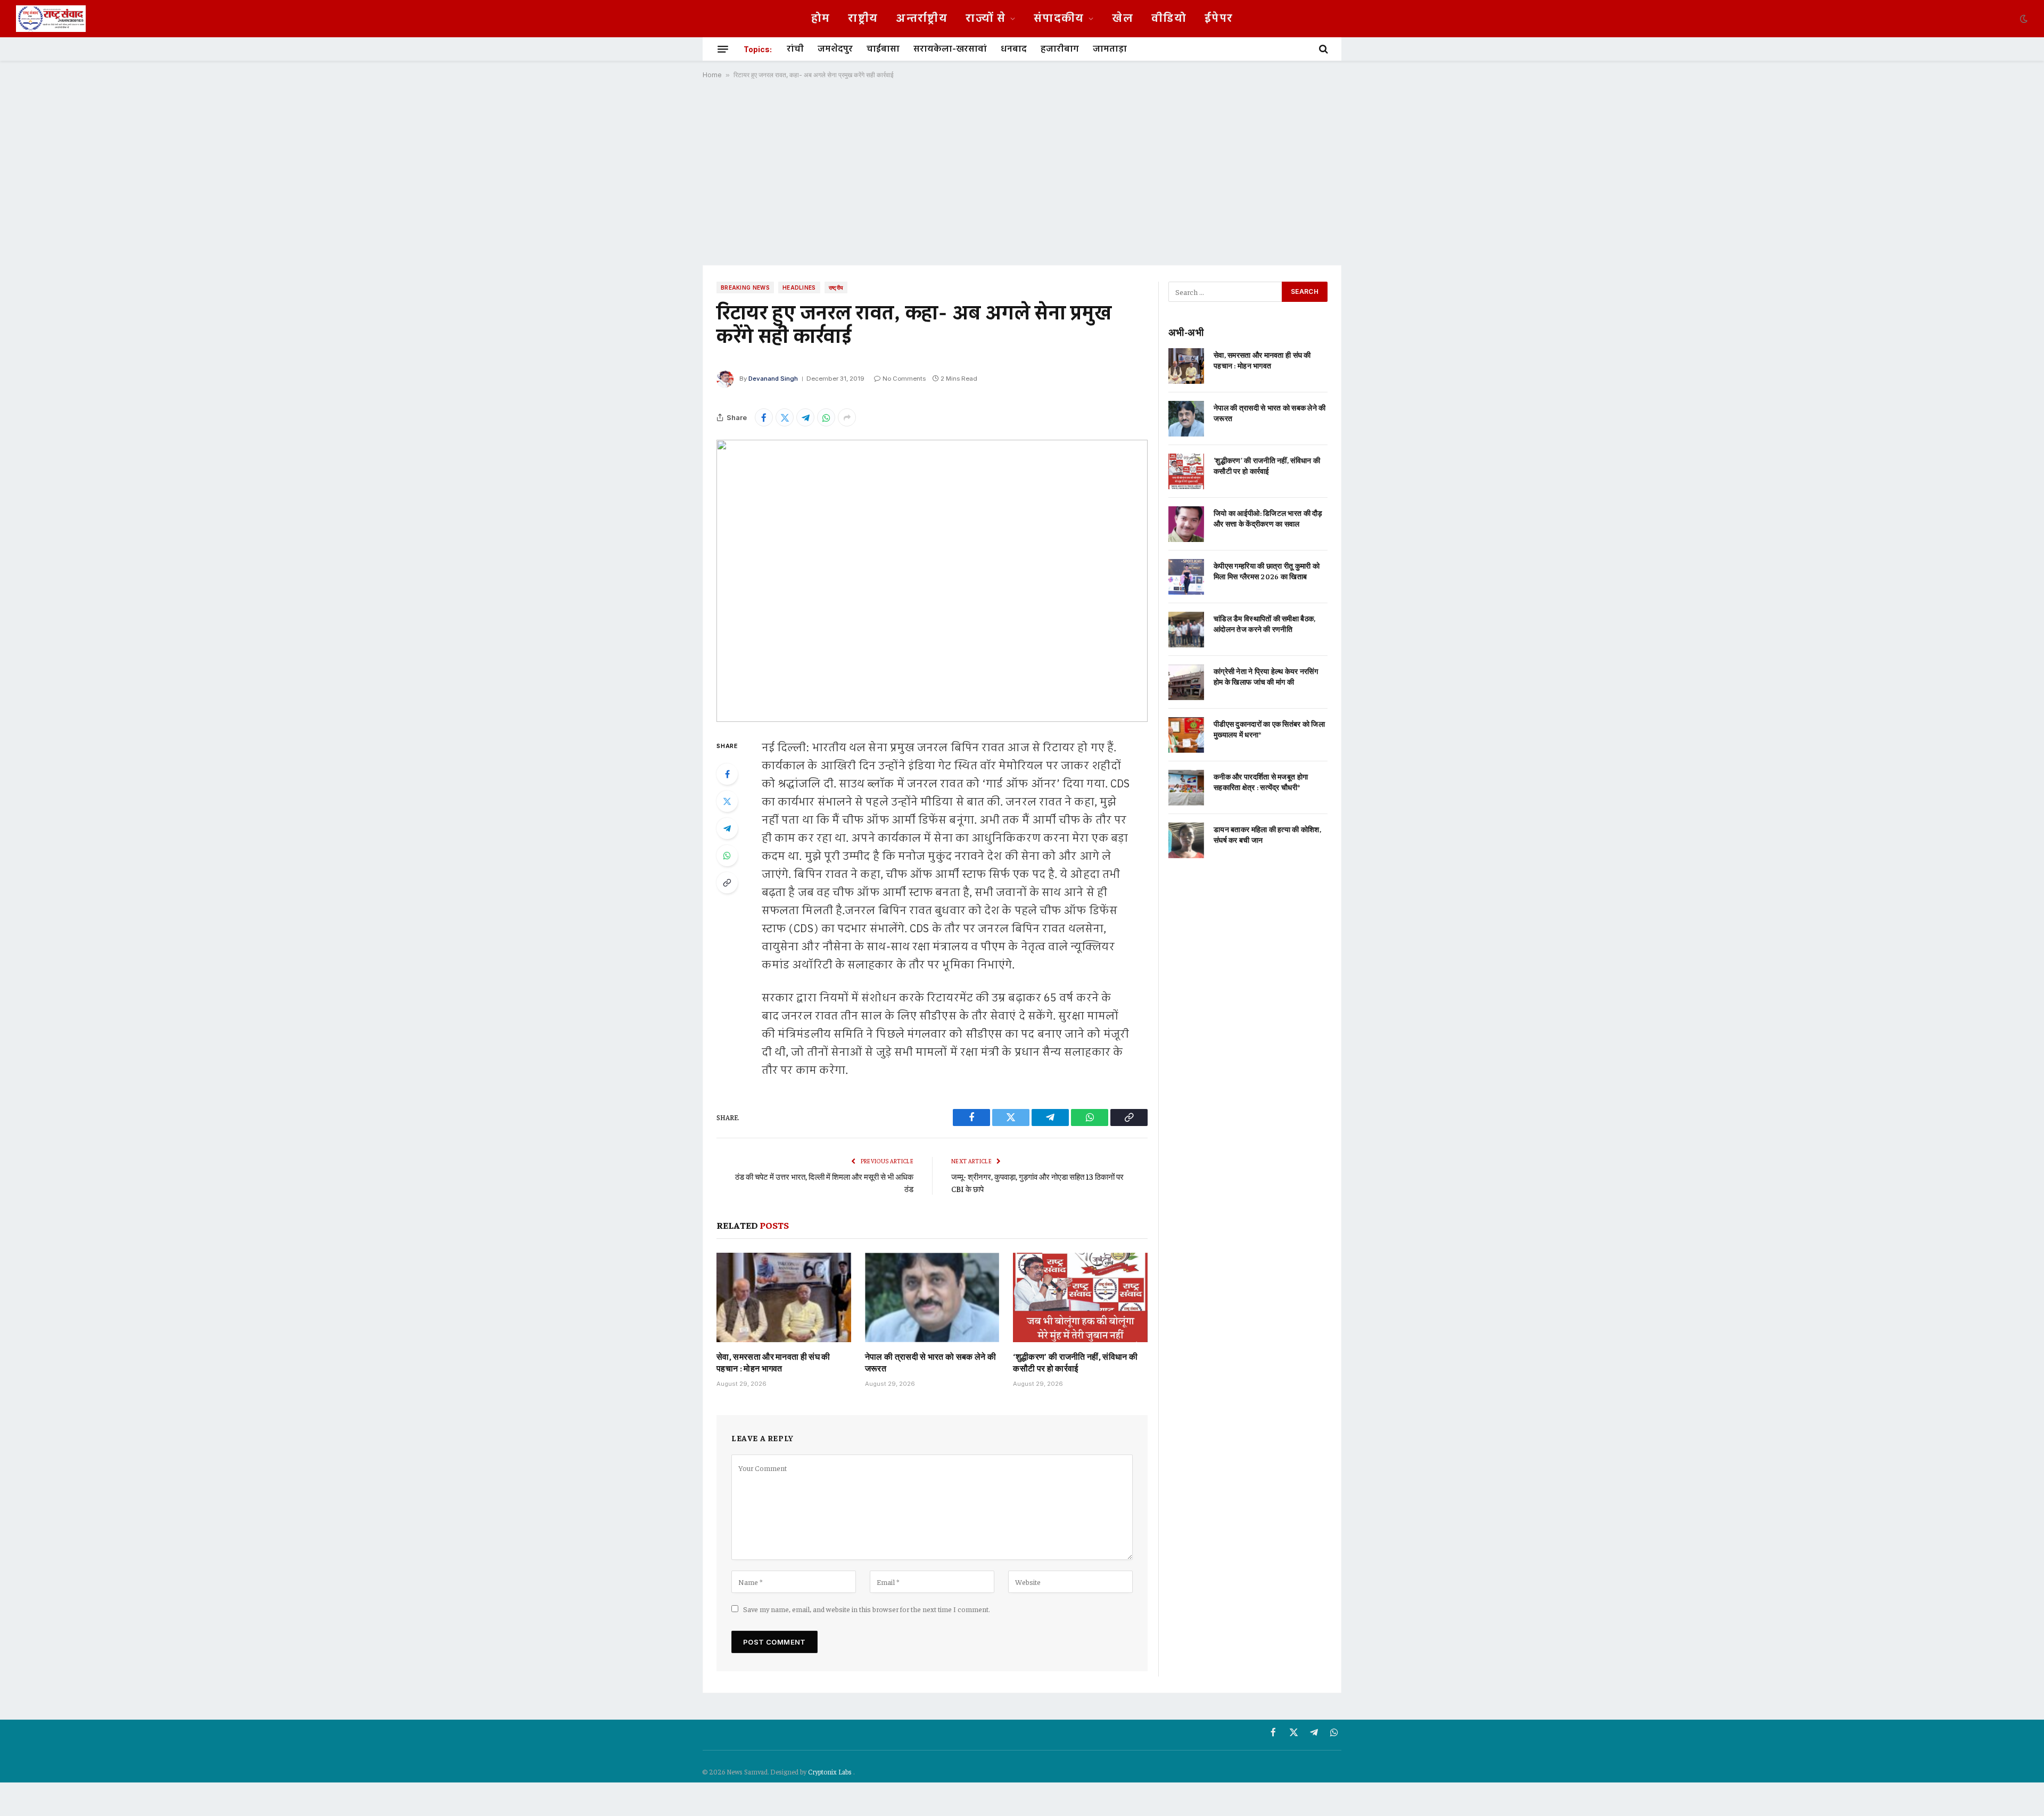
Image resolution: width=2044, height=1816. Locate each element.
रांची (795, 49)
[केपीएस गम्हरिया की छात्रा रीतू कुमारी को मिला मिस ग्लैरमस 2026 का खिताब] (1186, 577)
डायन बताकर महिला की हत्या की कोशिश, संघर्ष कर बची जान (1267, 834)
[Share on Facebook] (764, 417)
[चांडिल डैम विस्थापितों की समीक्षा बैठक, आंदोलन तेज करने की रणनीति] (1186, 630)
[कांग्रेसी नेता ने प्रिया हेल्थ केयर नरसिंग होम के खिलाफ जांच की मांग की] (1186, 682)
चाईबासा (883, 49)
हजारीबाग (1060, 49)
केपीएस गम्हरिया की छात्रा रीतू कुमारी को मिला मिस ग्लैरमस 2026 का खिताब (1267, 571)
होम (821, 19)
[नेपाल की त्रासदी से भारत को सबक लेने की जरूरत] (932, 1297)
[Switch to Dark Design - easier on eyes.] (2023, 19)
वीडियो (1169, 19)
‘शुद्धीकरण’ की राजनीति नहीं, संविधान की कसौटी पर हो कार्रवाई (1075, 1362)
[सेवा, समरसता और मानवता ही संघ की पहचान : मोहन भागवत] (784, 1297)
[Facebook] (727, 774)
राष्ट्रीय (863, 19)
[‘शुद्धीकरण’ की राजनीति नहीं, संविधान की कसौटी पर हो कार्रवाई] (1080, 1297)
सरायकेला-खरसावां (950, 49)
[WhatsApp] (727, 856)
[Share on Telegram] (805, 417)
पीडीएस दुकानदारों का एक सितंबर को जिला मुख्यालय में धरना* (1269, 729)
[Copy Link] (727, 883)
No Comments (904, 379)
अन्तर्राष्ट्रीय (922, 19)
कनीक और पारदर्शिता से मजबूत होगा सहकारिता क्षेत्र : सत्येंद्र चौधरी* (1261, 782)
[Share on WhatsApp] (826, 417)
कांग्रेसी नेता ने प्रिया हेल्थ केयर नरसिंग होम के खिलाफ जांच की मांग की (1266, 676)
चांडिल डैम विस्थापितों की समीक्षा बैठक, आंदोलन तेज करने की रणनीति (1264, 623)
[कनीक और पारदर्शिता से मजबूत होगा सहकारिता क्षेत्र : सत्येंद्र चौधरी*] (1186, 788)
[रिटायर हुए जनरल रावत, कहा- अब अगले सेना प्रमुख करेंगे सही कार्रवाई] (932, 581)
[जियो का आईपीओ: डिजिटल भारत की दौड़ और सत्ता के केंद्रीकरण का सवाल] (1186, 524)
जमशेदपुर (835, 49)
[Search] (1322, 49)
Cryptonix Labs (831, 1772)
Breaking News (745, 287)
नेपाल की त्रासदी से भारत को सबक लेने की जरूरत (931, 1362)
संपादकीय (1059, 19)
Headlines (799, 287)
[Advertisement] (1022, 172)
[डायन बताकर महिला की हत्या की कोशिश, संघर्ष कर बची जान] (1186, 840)
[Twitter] (727, 801)
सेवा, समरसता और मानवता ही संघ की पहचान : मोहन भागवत (773, 1362)
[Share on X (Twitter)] (785, 417)
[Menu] (723, 49)
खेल (1123, 19)
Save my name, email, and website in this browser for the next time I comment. (867, 1609)
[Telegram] (727, 828)
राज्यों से (986, 19)
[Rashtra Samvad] (51, 19)
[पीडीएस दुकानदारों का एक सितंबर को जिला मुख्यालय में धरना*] (1186, 735)
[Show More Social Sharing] (847, 417)
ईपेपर (1219, 19)
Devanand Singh (773, 379)
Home (712, 75)
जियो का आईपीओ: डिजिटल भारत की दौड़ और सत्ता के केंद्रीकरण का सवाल (1268, 518)
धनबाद (1014, 49)
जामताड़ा (1110, 49)
